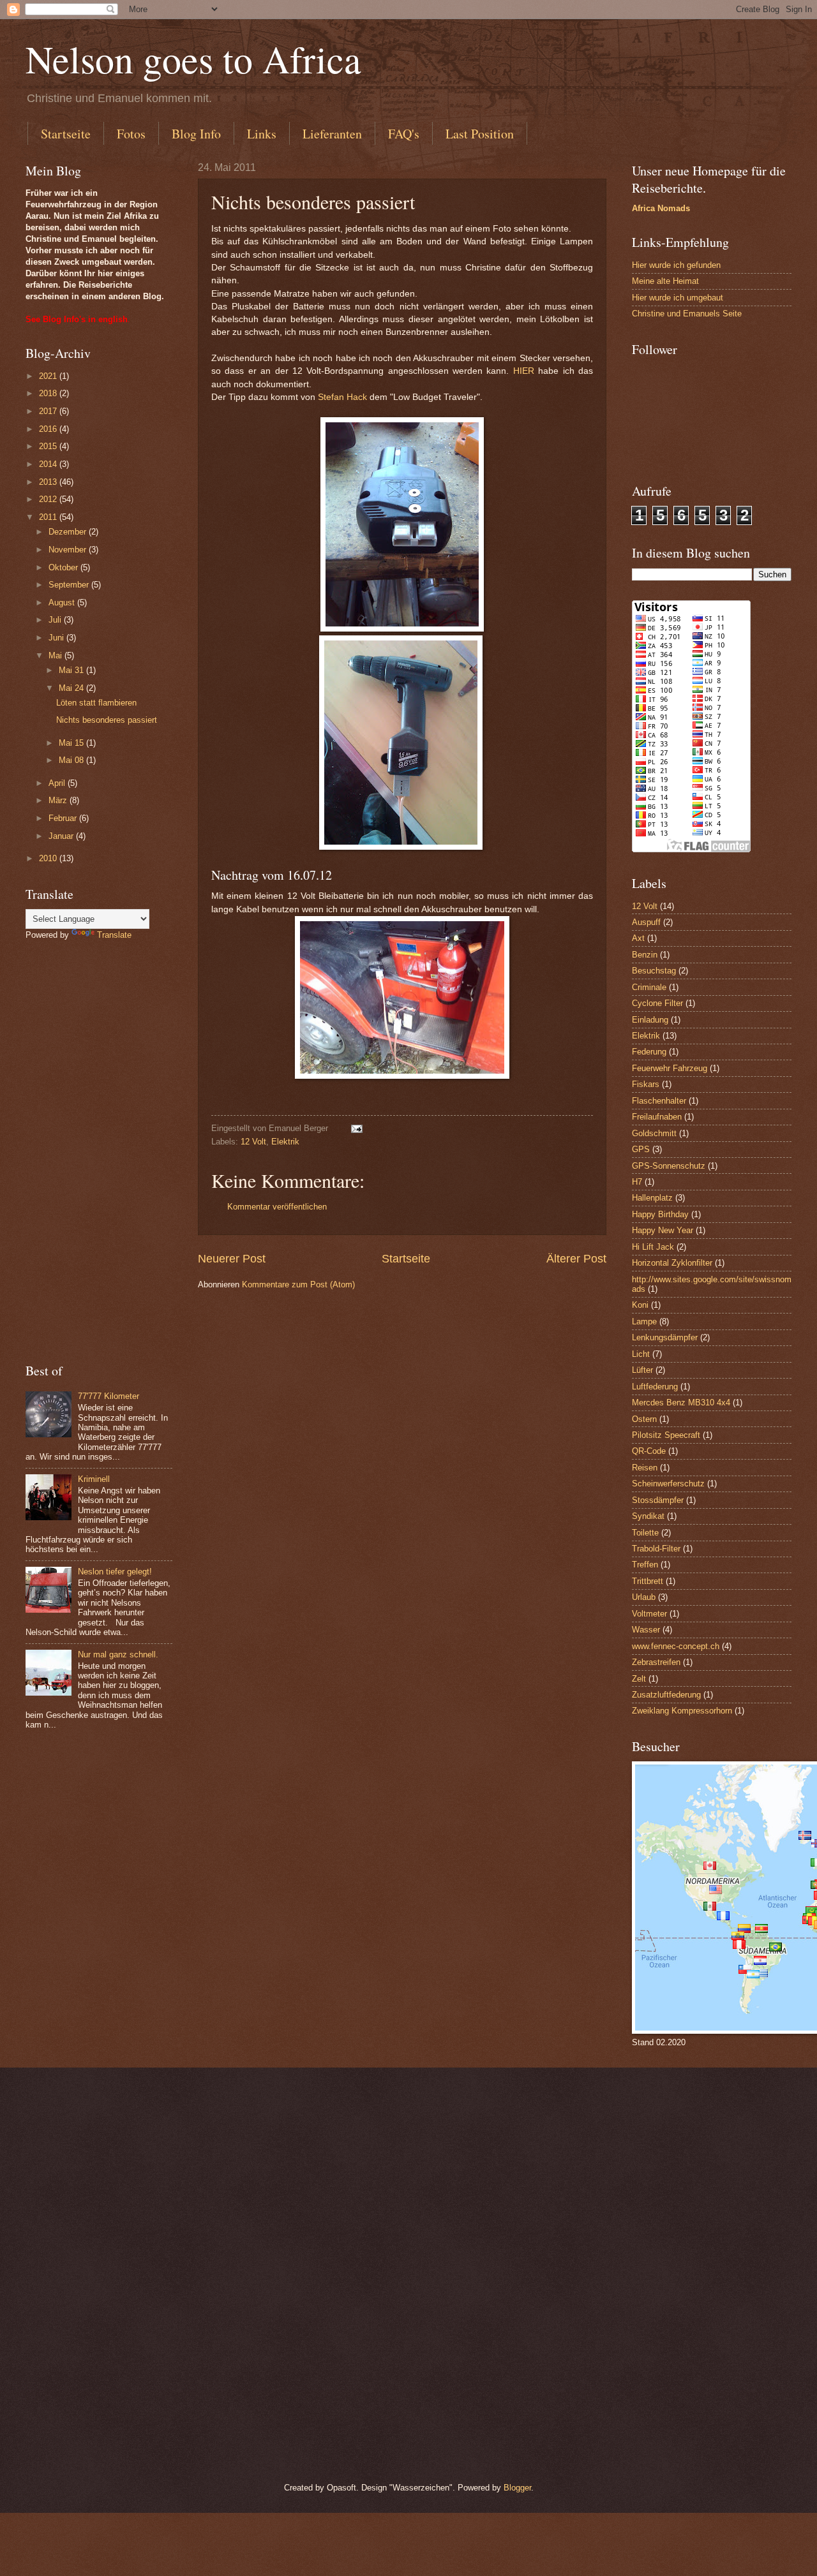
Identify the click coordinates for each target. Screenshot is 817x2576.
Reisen (645, 1468)
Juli (56, 620)
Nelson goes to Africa (193, 59)
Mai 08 (72, 760)
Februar (64, 818)
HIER (524, 371)
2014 (49, 464)
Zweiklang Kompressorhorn (682, 1711)
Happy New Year (663, 1230)
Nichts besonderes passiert (107, 720)
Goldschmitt (654, 1133)
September (70, 585)
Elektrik (285, 1142)
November (69, 550)
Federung (649, 1052)
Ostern (644, 1419)
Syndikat (648, 1516)
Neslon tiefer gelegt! (115, 1572)
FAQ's (404, 134)
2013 (49, 482)
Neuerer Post (232, 1259)
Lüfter (642, 1370)
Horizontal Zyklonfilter (672, 1263)
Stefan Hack (342, 397)
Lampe (644, 1321)
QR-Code (649, 1451)
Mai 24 (72, 688)
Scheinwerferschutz (668, 1484)
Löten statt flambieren (96, 703)
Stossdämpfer (658, 1500)
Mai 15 (72, 743)
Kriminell (94, 1479)
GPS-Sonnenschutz (669, 1166)
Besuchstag (654, 971)
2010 (49, 858)
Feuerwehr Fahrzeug (670, 1068)
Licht (641, 1354)
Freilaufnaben (657, 1117)
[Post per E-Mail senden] (356, 1128)
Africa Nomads (661, 208)
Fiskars (646, 1084)
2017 (49, 411)
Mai (56, 655)
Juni (57, 638)
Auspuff (646, 922)
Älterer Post (576, 1259)
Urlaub (644, 1597)
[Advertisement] (99, 1151)
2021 (49, 376)
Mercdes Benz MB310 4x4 (681, 1403)
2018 (49, 393)
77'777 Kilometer (109, 1396)
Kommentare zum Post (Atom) (298, 1284)
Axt (638, 938)
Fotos (131, 134)
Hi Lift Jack (653, 1247)
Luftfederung (655, 1387)
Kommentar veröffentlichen (277, 1207)
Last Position (480, 134)
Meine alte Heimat (665, 281)
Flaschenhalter (659, 1101)
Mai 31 (72, 670)
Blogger (517, 2488)
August (63, 603)
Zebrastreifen (656, 1662)
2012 (49, 499)
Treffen (645, 1565)
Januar (62, 836)
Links (262, 134)
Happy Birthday (660, 1214)
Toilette (645, 1533)
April (58, 783)
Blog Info (196, 134)
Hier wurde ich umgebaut (678, 298)
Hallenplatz (652, 1198)
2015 (49, 446)
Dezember (69, 532)
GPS (641, 1149)
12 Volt (253, 1142)
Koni (640, 1305)
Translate (114, 935)
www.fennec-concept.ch (676, 1646)
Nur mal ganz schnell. (118, 1654)
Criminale (649, 987)
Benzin (645, 955)
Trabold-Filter (656, 1549)
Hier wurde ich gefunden (676, 265)
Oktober (64, 567)
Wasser (646, 1630)
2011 (49, 517)
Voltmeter (649, 1614)
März (59, 800)
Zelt (639, 1679)
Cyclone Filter (657, 1003)
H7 (637, 1182)
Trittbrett (648, 1581)
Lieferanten (332, 134)
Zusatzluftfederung (666, 1695)
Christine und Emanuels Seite (687, 314)
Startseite (66, 134)
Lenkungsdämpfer (665, 1337)
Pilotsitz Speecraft (666, 1435)
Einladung (650, 1020)
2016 (49, 429)
